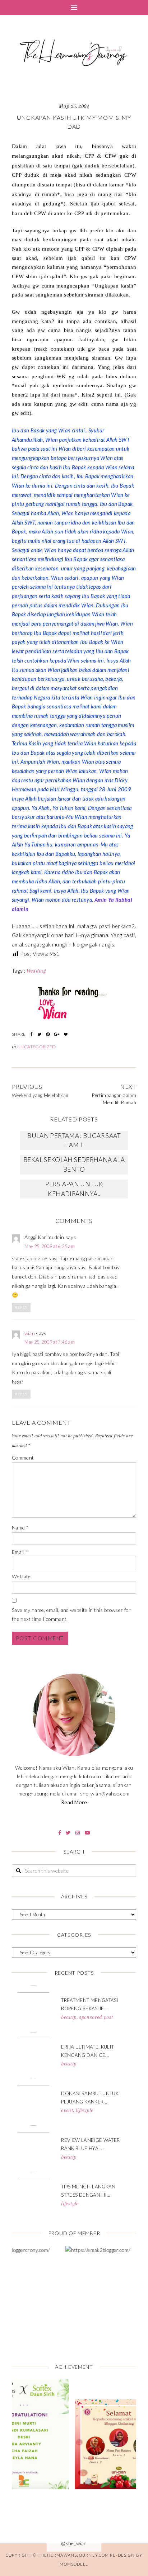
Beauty (69, 2017)
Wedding (36, 971)
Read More (74, 1802)
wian (30, 1333)
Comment (23, 1458)
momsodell (74, 2564)
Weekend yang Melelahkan (40, 1095)
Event (67, 2110)
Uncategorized (37, 1047)
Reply (21, 1307)
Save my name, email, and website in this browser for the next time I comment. (71, 1615)
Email (20, 1552)
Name (20, 1527)
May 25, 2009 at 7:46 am (50, 1342)
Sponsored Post (96, 2017)
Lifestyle (84, 2110)
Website (21, 1576)
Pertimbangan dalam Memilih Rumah (114, 1099)
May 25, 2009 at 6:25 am (50, 1246)
